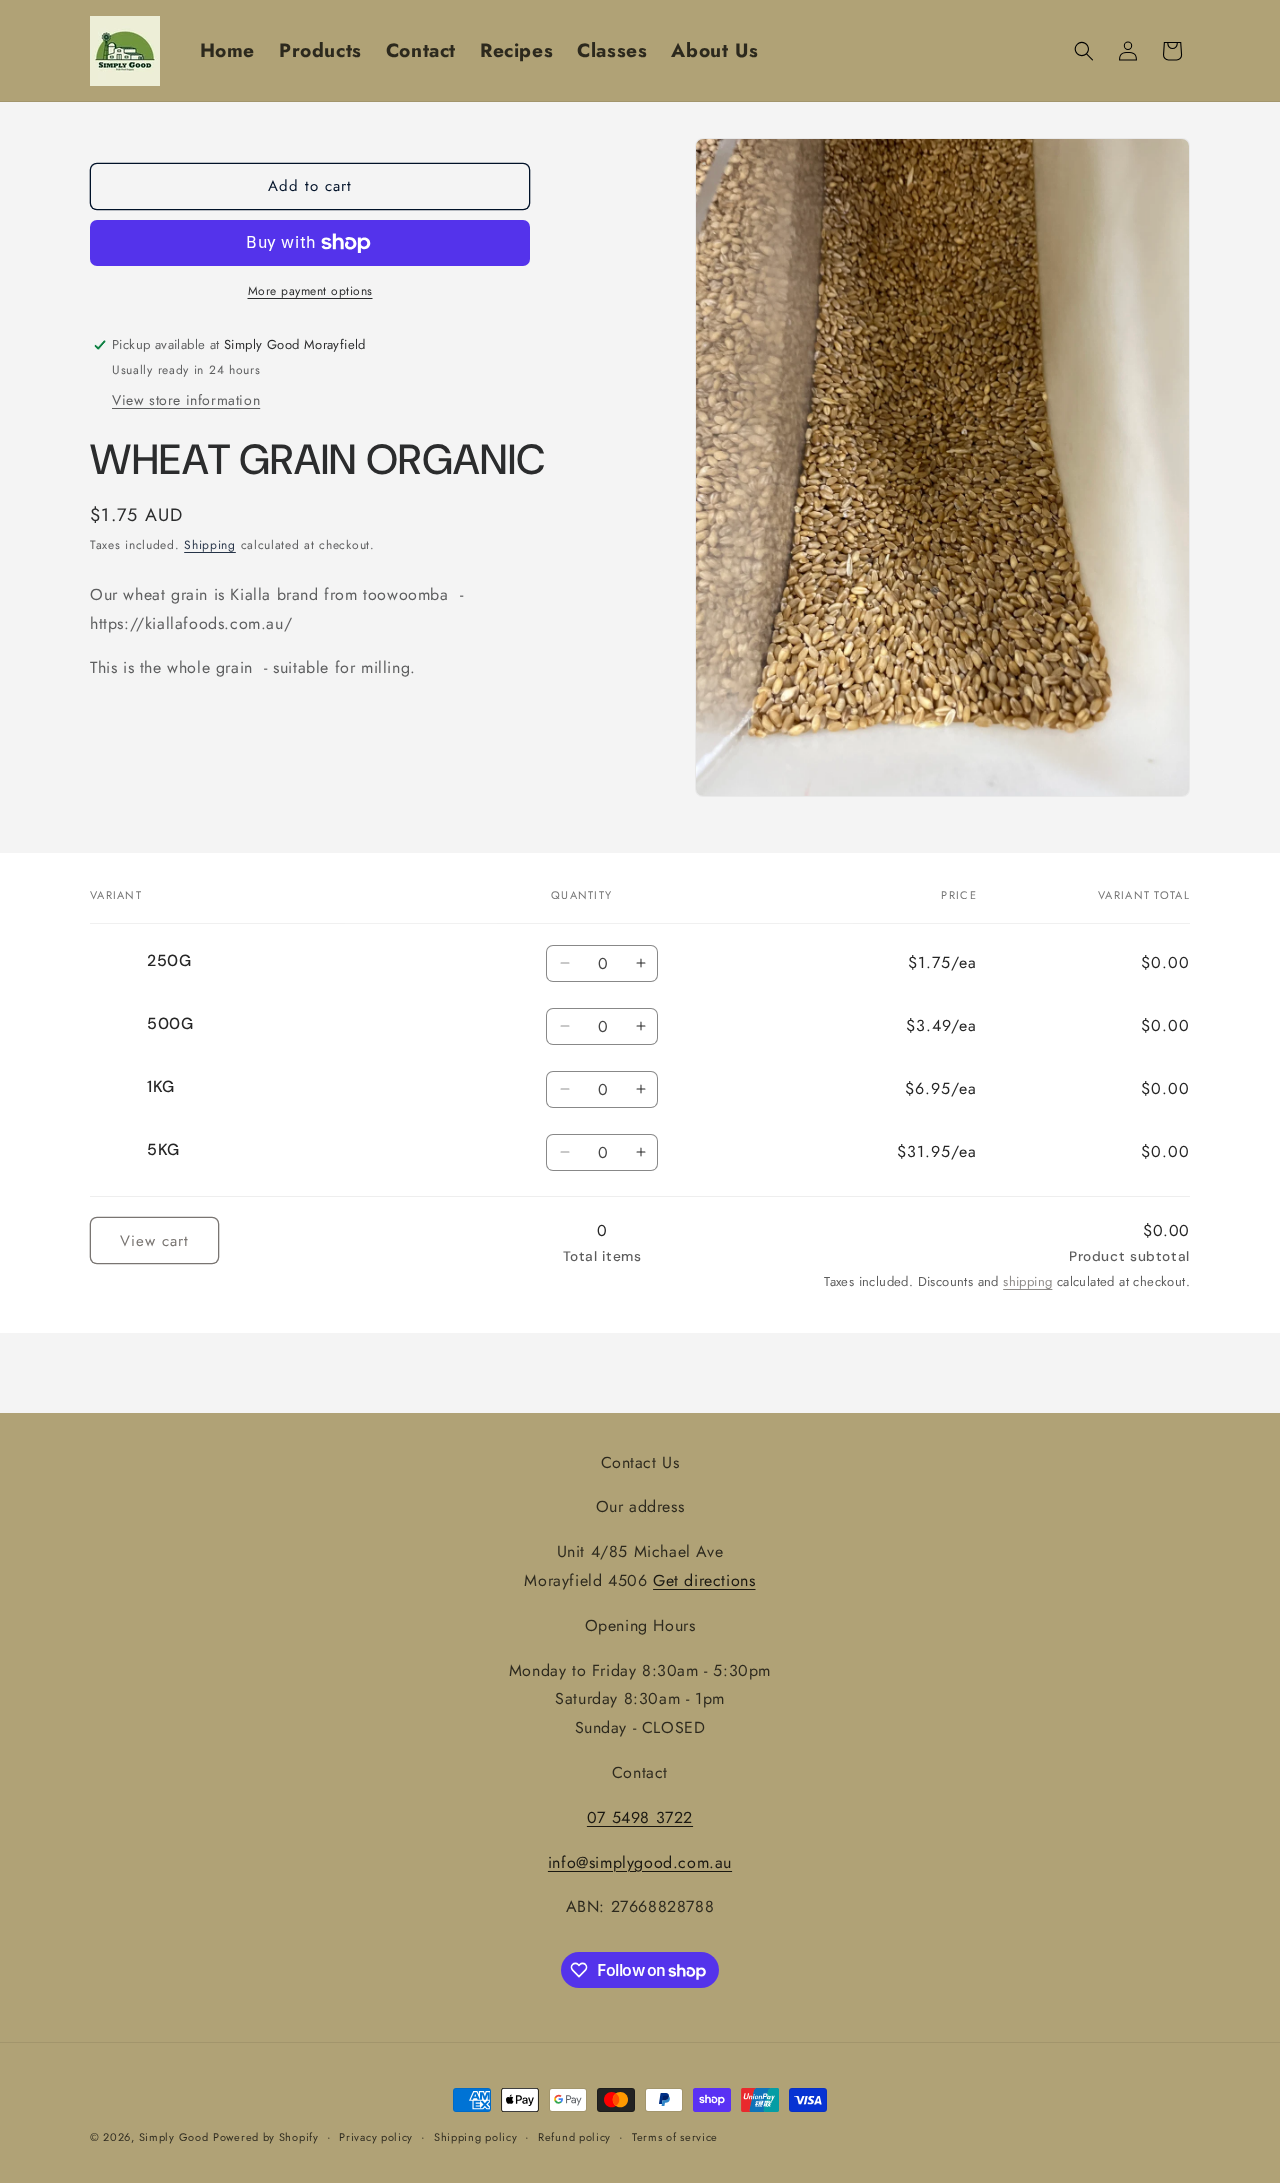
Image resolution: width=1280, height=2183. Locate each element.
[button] (1084, 51)
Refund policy (574, 2137)
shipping (1027, 1280)
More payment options (310, 291)
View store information (186, 401)
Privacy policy (376, 2137)
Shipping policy (476, 2137)
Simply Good (174, 2137)
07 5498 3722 (640, 1817)
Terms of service (675, 2137)
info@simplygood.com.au (640, 1861)
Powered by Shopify (266, 2137)
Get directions (704, 1580)
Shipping (210, 546)
